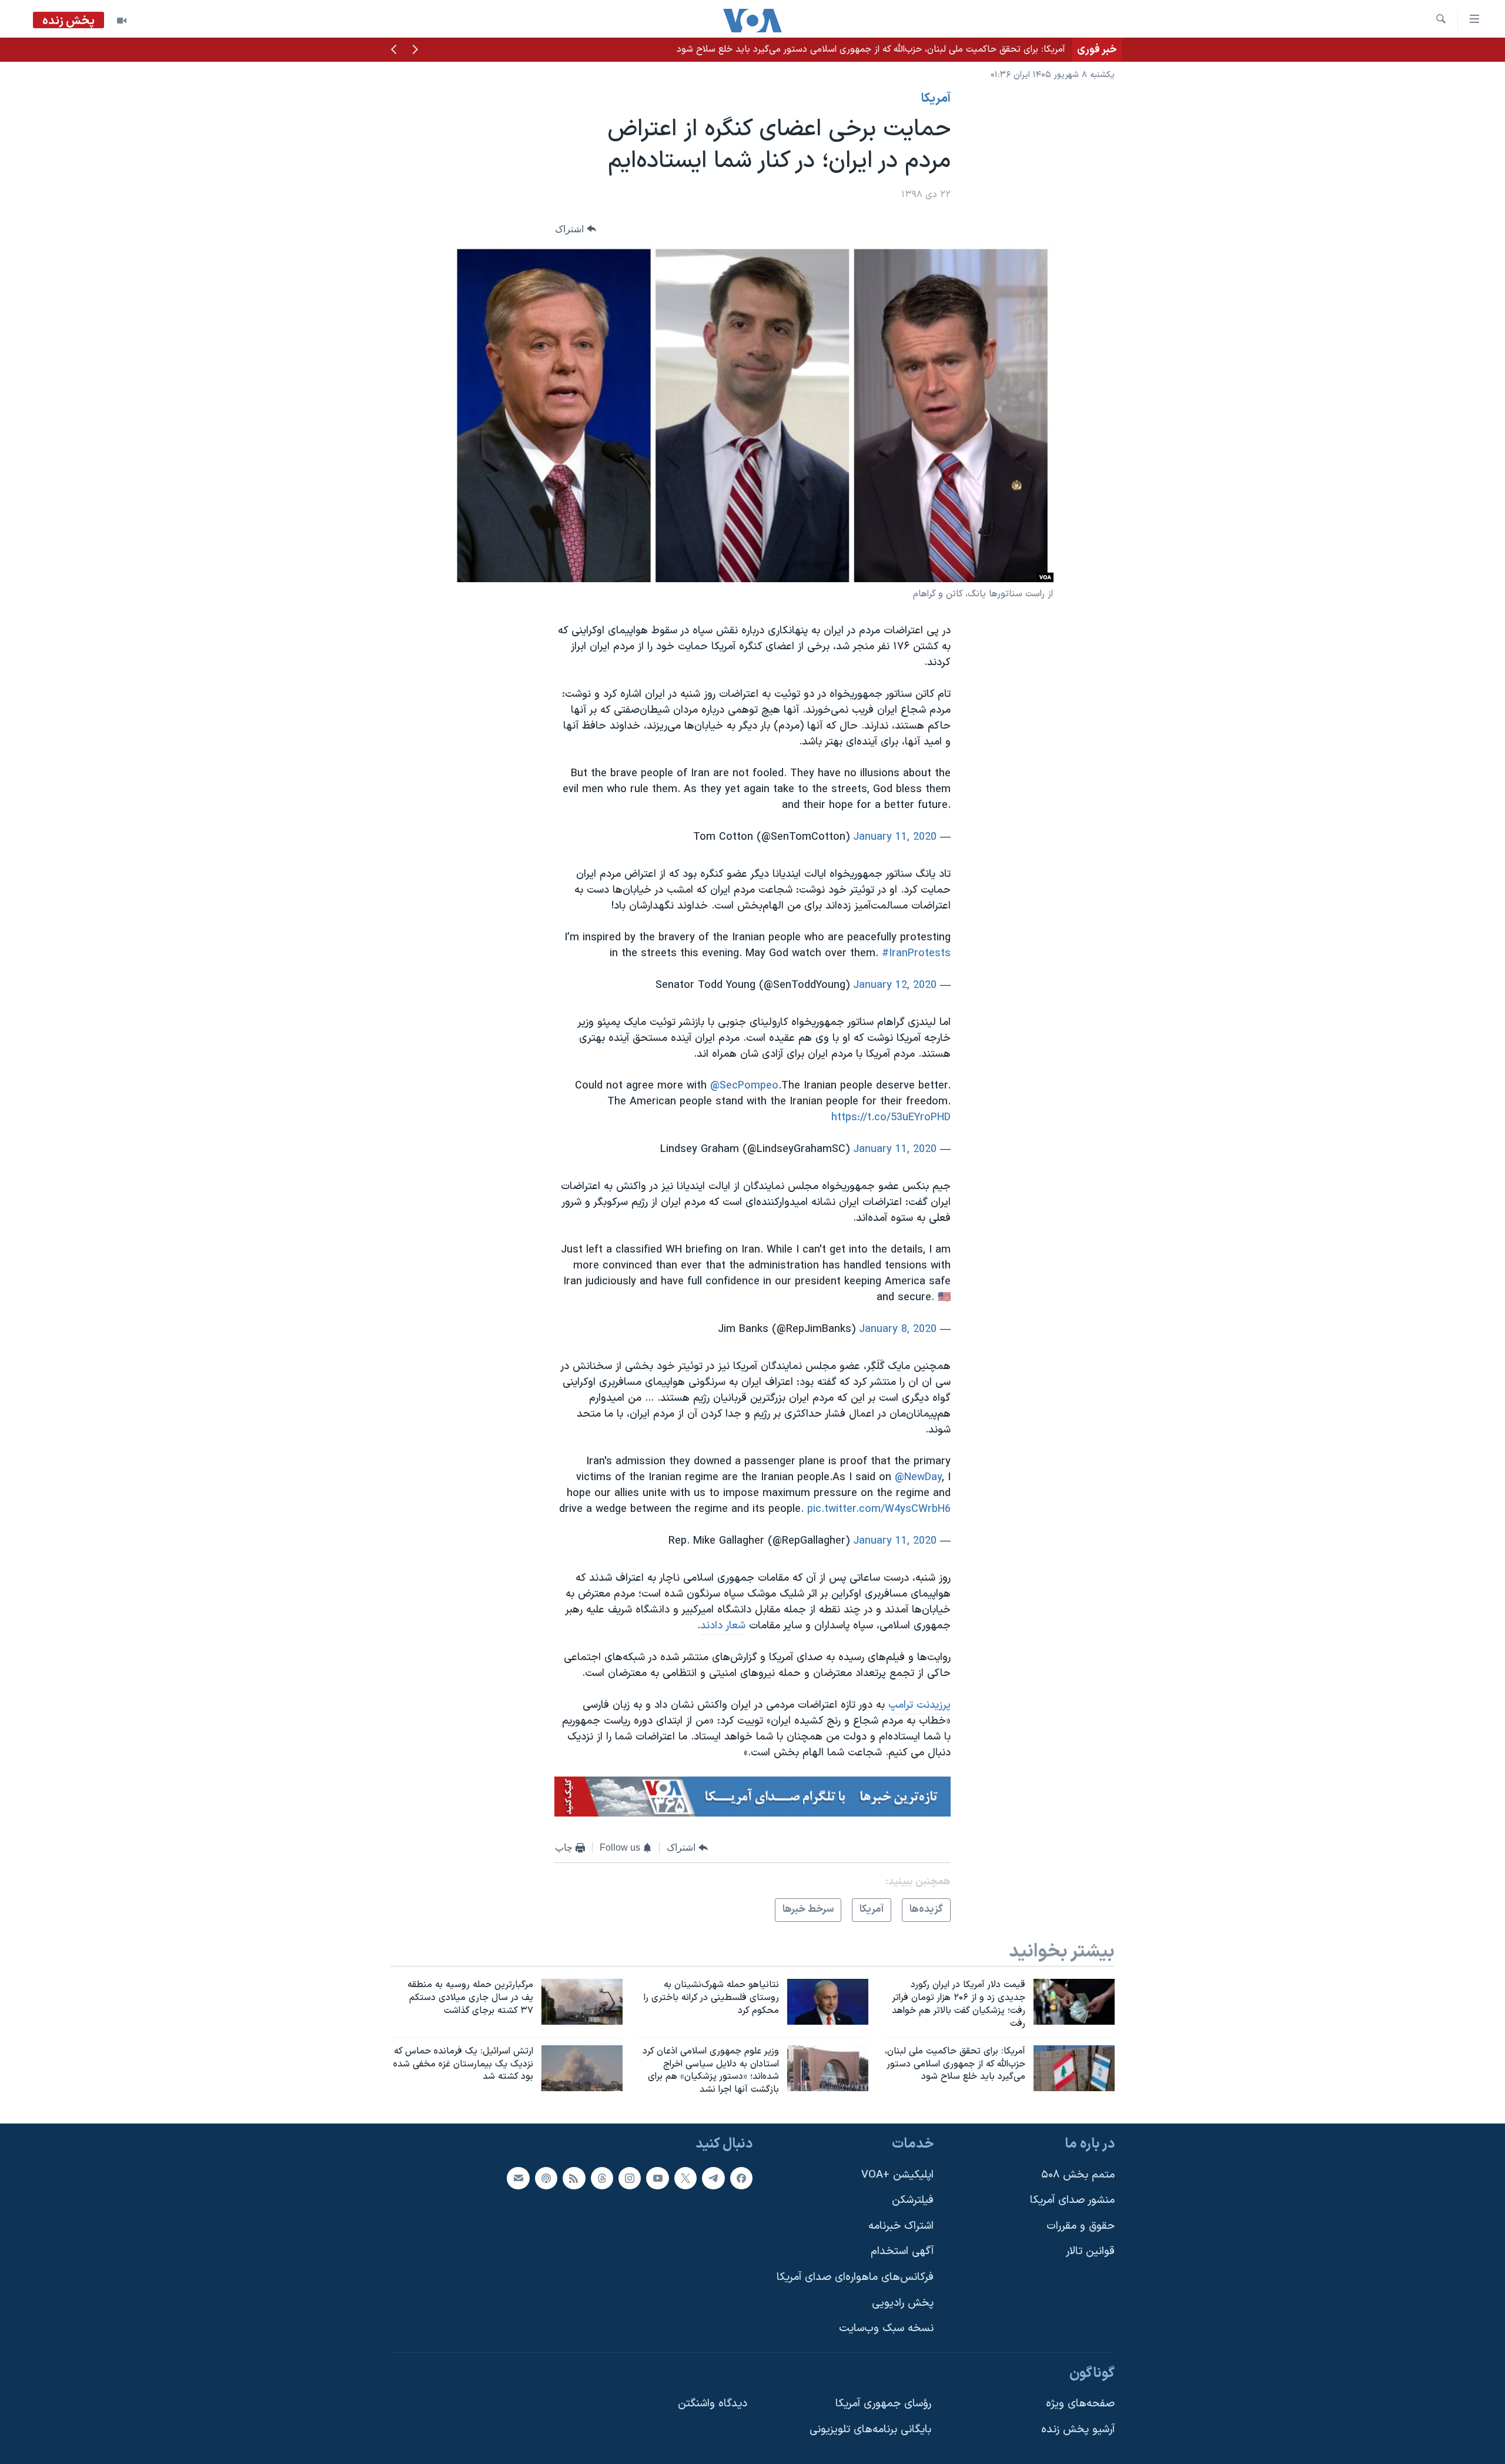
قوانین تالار (1090, 2251)
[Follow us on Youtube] (657, 2178)
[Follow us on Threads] (602, 2178)
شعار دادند (723, 1626)
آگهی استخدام (902, 2251)
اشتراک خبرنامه (901, 2226)
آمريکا (936, 99)
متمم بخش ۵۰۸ (1078, 2175)
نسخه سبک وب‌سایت (886, 2328)
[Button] (576, 229)
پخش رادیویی (903, 2303)
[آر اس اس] (574, 2178)
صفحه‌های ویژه (1080, 2404)
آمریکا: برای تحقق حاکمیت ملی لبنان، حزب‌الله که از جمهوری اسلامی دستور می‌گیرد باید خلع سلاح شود (871, 49)
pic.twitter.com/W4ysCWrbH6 (879, 1509)
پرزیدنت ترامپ (919, 1705)
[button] (415, 51)
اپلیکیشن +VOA (897, 2175)
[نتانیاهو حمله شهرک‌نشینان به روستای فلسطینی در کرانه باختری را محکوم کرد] (828, 2002)
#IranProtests (916, 954)
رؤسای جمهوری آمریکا (883, 2404)
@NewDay (918, 1478)
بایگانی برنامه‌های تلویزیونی (870, 2430)
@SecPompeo (744, 1086)
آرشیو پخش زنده (1078, 2430)
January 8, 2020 (898, 1329)
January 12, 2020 (895, 985)
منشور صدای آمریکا (1072, 2200)
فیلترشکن (913, 2200)
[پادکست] (546, 2178)
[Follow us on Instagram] (630, 2178)
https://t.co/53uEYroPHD (891, 1118)
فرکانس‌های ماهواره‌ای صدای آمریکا (855, 2277)
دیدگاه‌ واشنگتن (713, 2404)
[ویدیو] (122, 21)
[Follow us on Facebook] (741, 2178)
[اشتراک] (518, 2178)
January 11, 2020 (895, 837)
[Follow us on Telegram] (713, 2178)
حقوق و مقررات (1081, 2226)
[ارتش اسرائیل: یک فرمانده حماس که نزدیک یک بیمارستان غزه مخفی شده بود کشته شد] (582, 2068)
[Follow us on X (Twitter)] (685, 2178)
